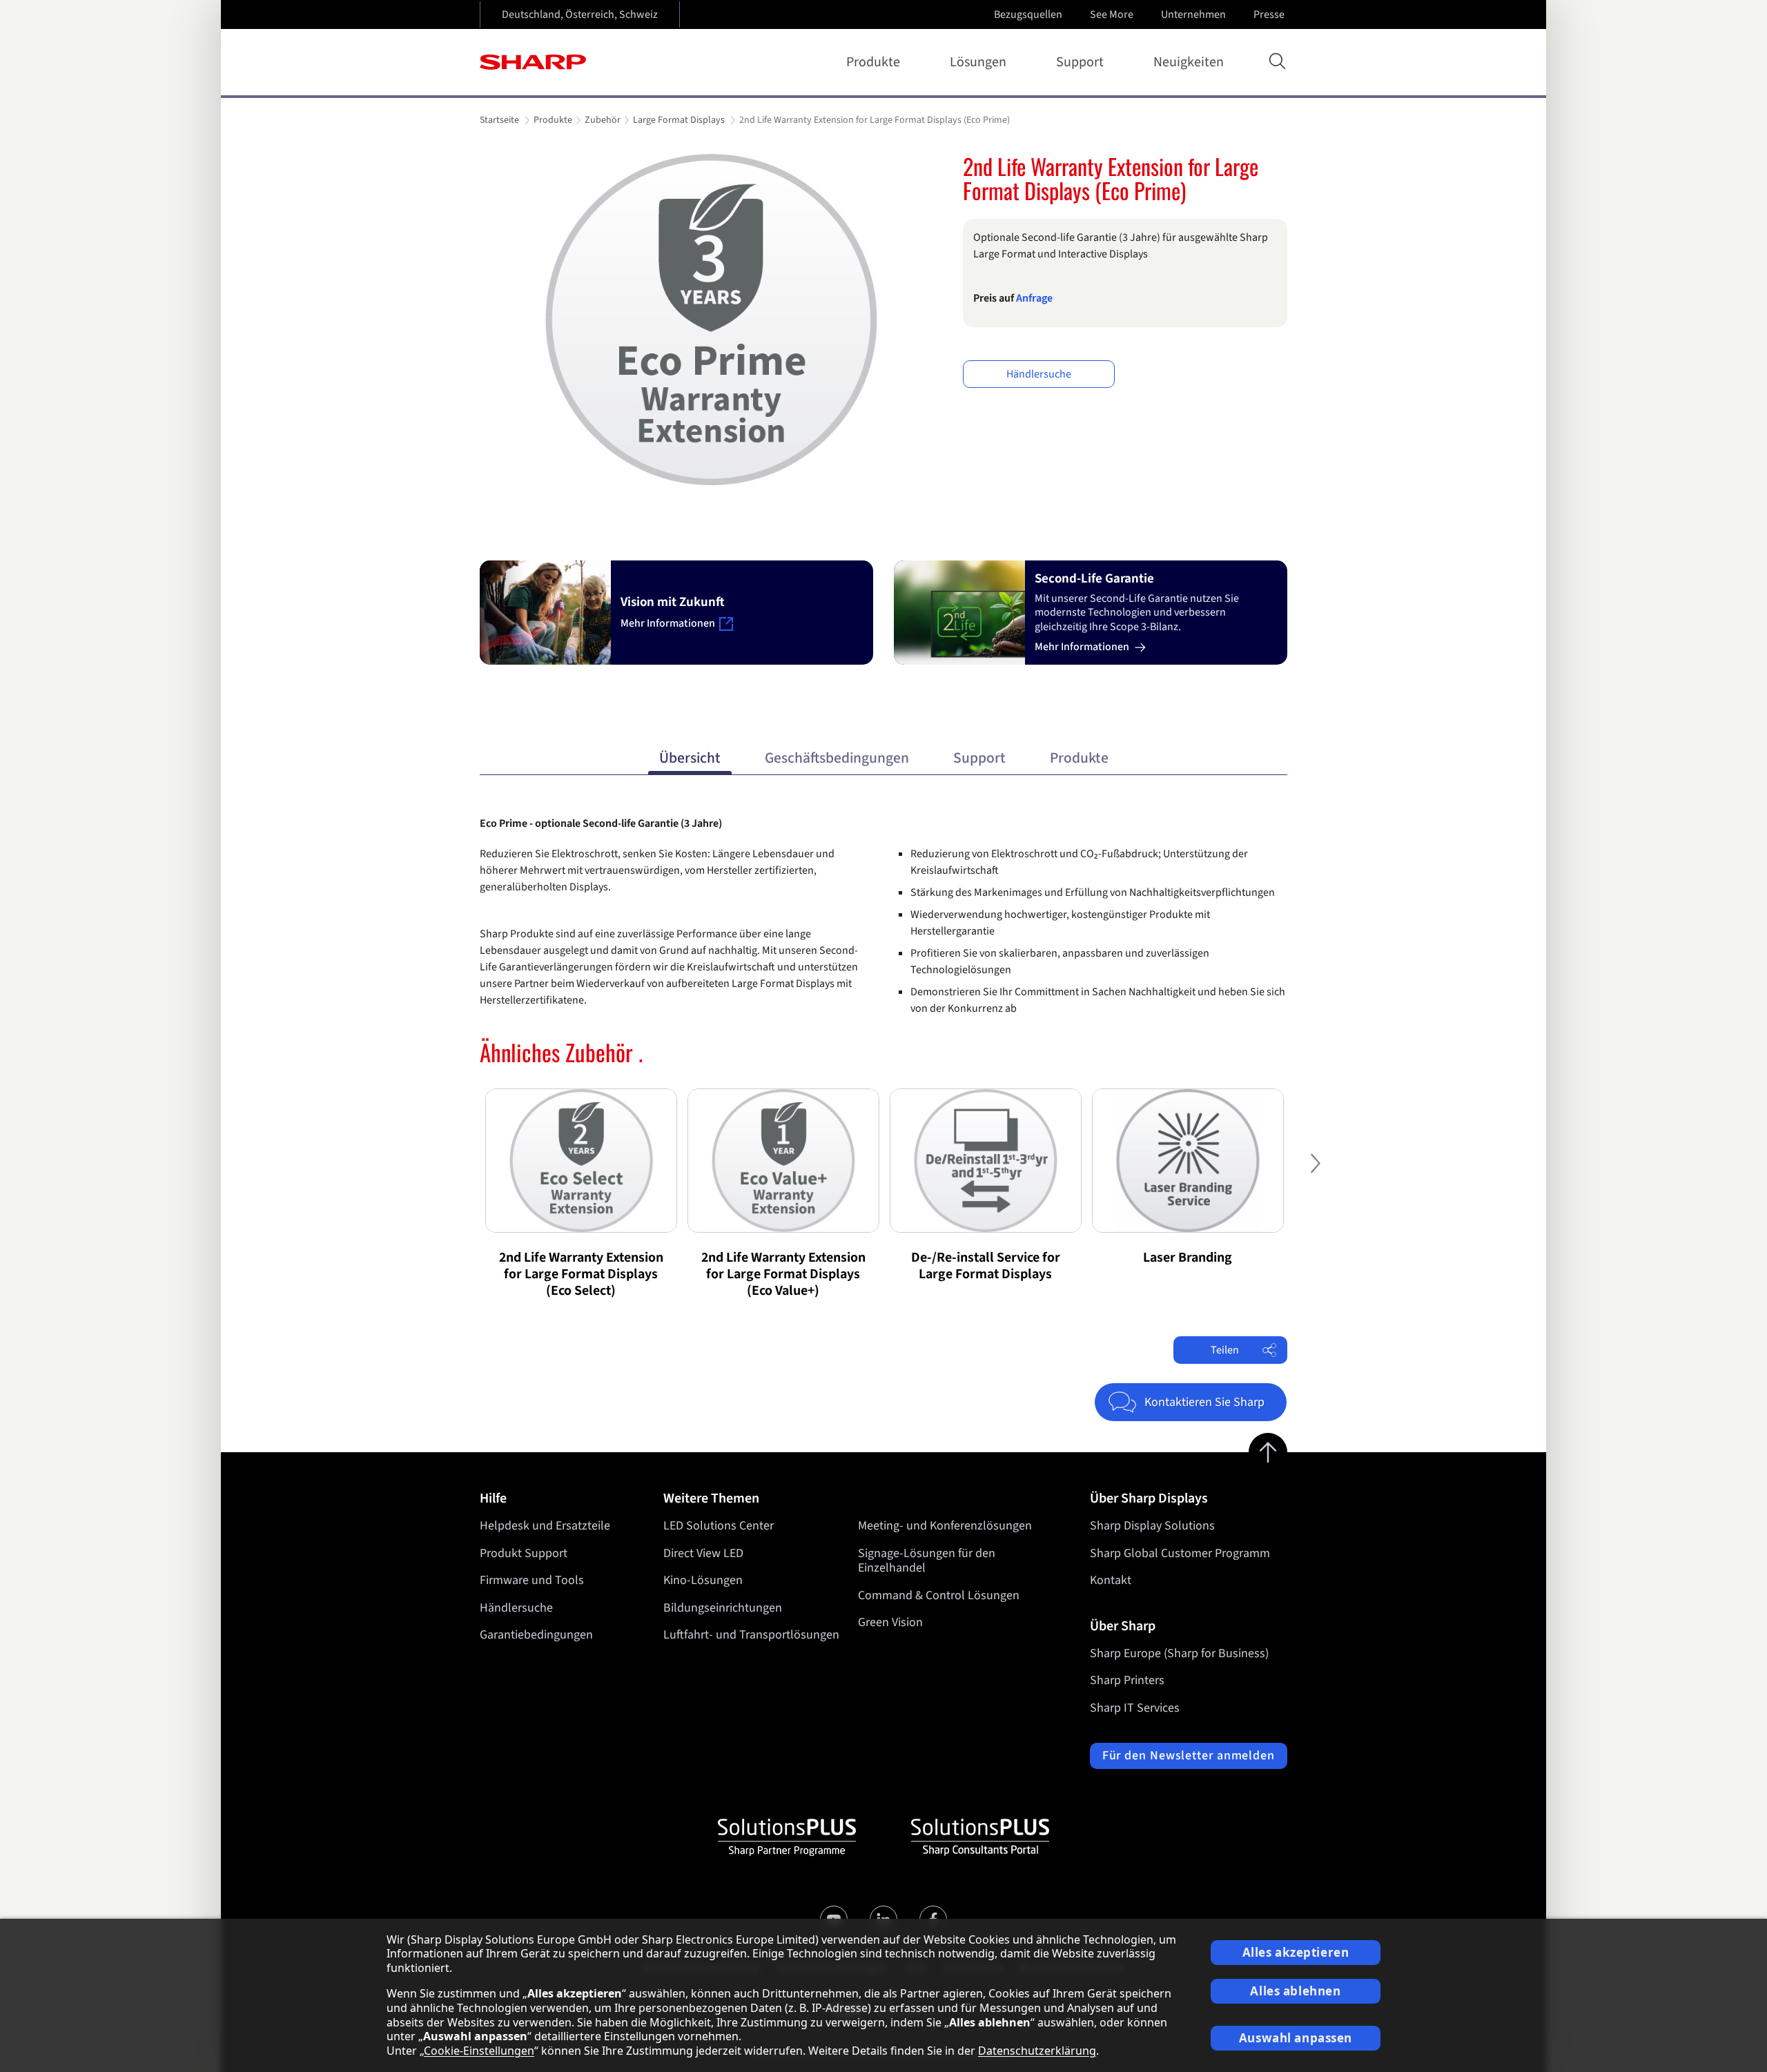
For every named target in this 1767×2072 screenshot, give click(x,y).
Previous (452, 1174)
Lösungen (978, 62)
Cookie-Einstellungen (479, 2051)
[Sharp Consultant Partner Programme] (980, 1837)
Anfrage (1034, 298)
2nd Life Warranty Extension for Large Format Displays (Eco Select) (581, 1274)
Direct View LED (703, 1553)
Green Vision (890, 1622)
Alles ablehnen (1295, 1991)
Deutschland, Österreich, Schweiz (580, 14)
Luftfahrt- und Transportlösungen (751, 1635)
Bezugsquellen (1028, 14)
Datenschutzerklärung (1037, 2051)
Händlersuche (1039, 374)
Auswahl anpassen (1296, 2038)
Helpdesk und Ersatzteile (545, 1526)
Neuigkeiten (1189, 62)
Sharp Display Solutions (1152, 1526)
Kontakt (1111, 1580)
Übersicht (690, 758)
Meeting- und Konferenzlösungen (945, 1526)
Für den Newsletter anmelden (1189, 1756)
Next (1315, 1174)
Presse (1269, 14)
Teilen (1225, 1350)
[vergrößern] (711, 320)
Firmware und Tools (532, 1580)
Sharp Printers (1127, 1680)
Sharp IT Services (1135, 1708)
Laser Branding (1188, 1258)
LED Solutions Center (719, 1526)
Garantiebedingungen (536, 1635)
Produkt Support (524, 1553)
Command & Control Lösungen (939, 1595)
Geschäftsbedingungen (837, 758)
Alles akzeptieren (1296, 1952)
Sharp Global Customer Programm (1180, 1553)
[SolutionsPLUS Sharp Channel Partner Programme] (787, 1837)
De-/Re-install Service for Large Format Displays (986, 1266)
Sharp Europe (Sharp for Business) (1179, 1653)
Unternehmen (1193, 14)
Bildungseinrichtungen (723, 1608)
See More (1112, 14)
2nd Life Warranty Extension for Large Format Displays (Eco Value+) (783, 1274)
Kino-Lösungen (703, 1580)
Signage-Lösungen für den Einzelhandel (927, 1561)
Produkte (873, 62)
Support (1080, 62)
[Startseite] (533, 62)
